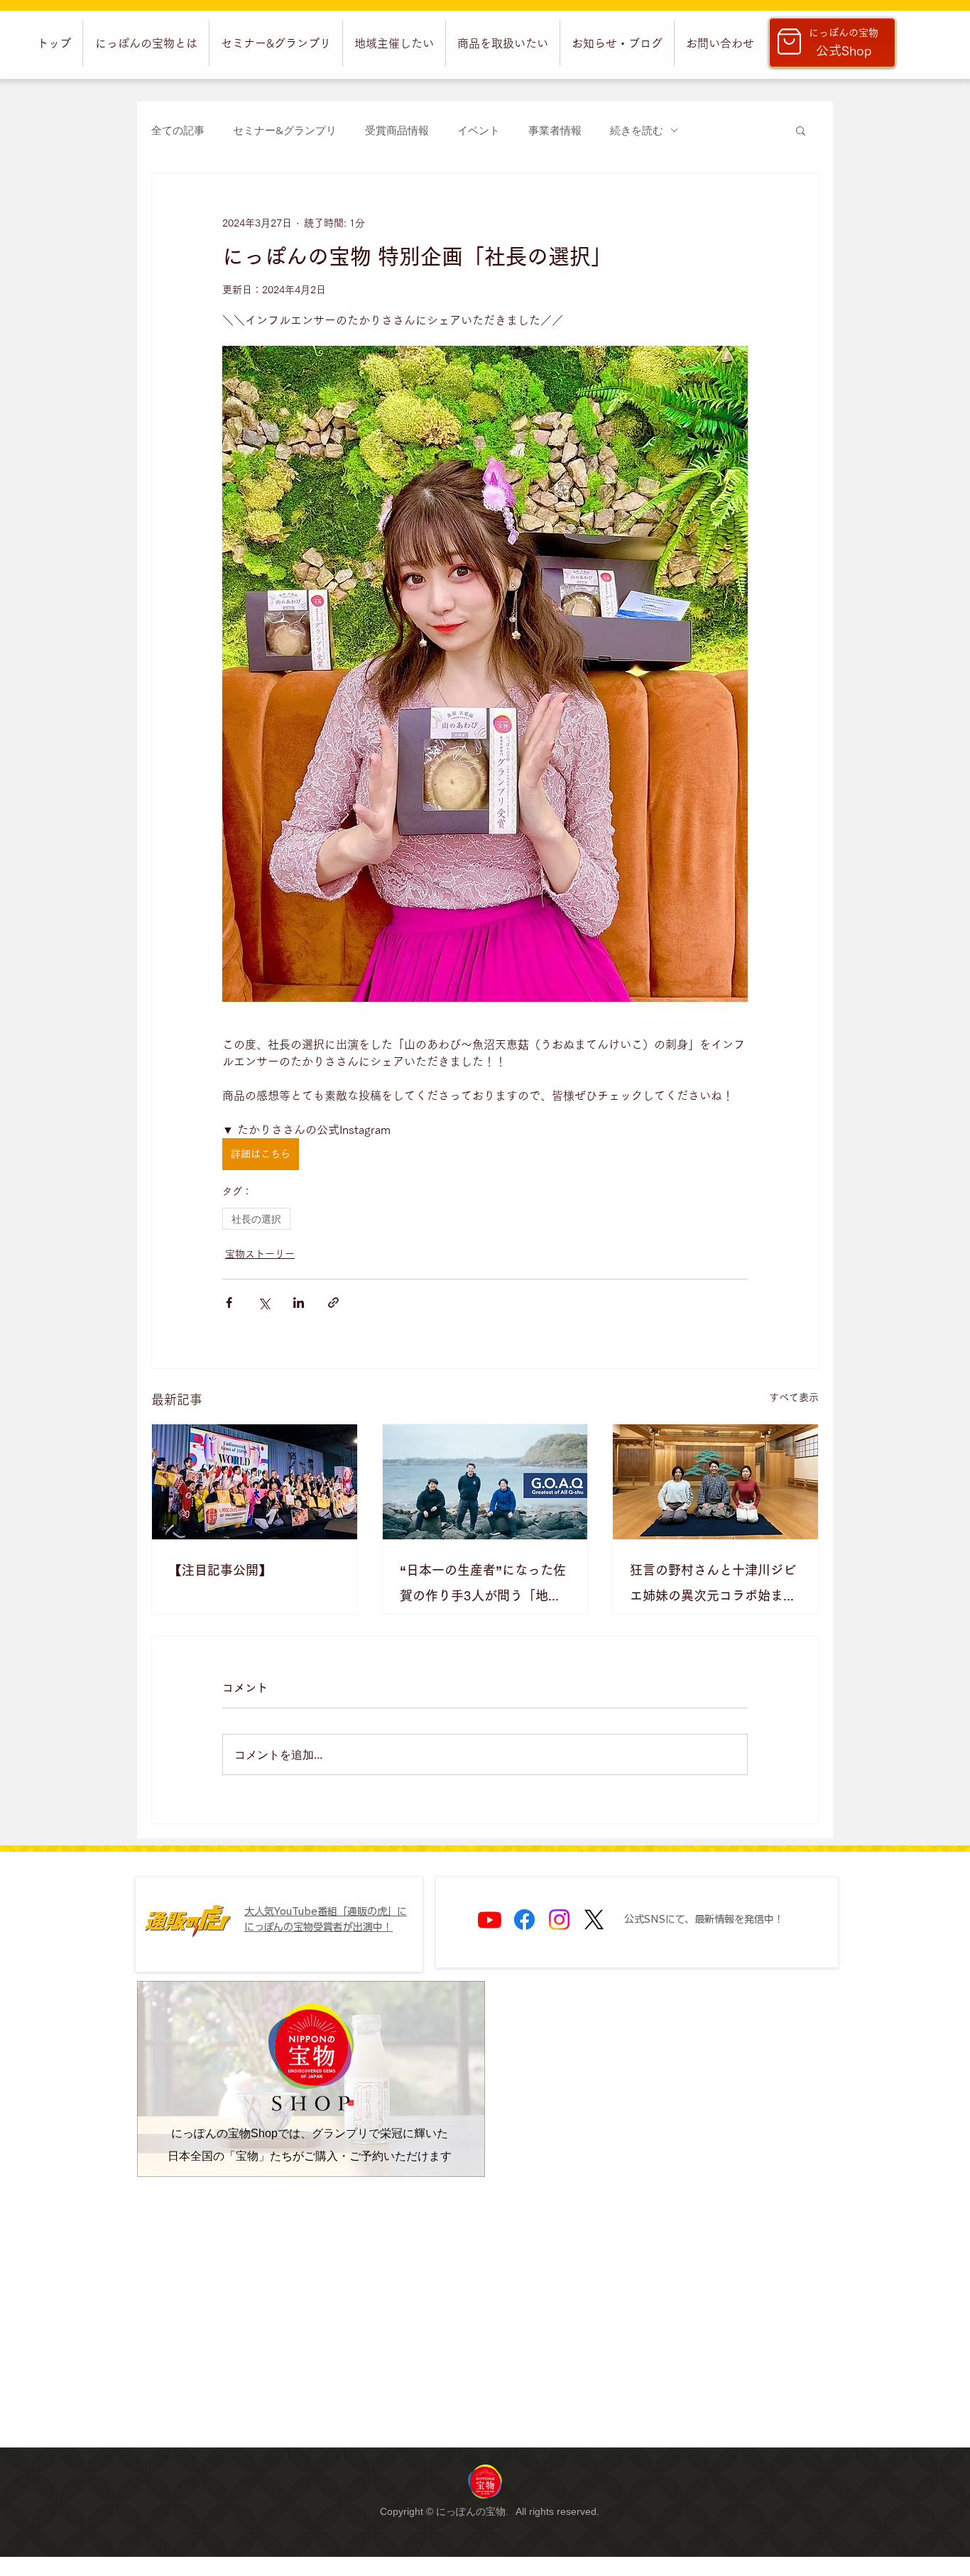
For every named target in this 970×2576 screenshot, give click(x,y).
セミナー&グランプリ (285, 130)
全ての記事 (178, 130)
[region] (485, 2481)
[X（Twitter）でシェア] (264, 1303)
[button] (146, 43)
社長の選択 (256, 1219)
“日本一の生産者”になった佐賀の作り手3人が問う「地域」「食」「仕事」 (483, 1586)
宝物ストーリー (260, 1254)
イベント (479, 130)
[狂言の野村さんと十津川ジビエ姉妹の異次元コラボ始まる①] (715, 1482)
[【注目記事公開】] (255, 1482)
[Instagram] (559, 1920)
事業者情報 (555, 130)
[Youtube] (490, 1920)
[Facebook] (524, 1920)
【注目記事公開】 (220, 1570)
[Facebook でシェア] (229, 1303)
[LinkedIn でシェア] (299, 1303)
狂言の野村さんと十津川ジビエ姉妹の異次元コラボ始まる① (713, 1586)
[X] (594, 1920)
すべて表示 (794, 1397)
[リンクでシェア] (333, 1303)
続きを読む (637, 130)
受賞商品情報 (397, 130)
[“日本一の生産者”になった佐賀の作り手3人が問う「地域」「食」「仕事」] (485, 1482)
